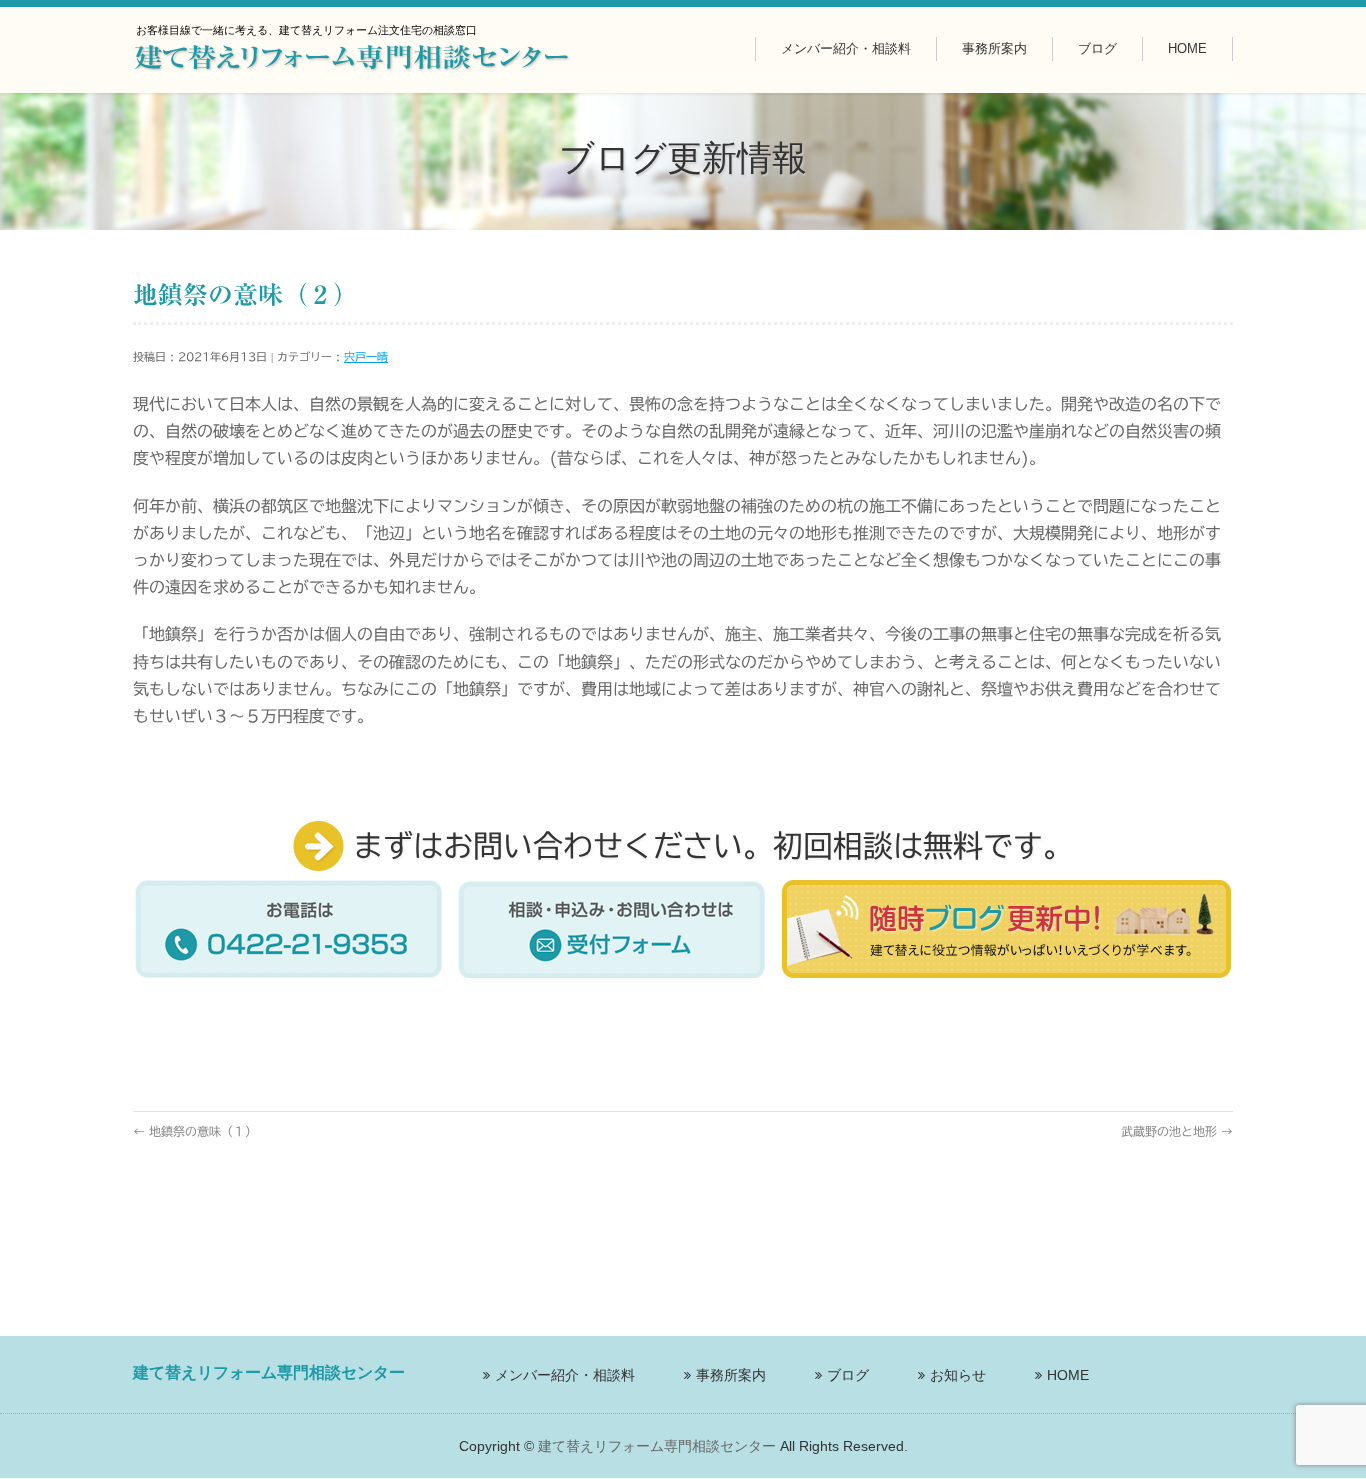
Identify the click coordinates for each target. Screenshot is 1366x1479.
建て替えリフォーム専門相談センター (657, 1446)
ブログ (848, 1375)
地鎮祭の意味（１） (195, 1131)
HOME (1068, 1375)
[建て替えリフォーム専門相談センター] (352, 59)
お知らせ (958, 1375)
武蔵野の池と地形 (1177, 1131)
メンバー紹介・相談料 (565, 1375)
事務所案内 (731, 1375)
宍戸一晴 (366, 356)
